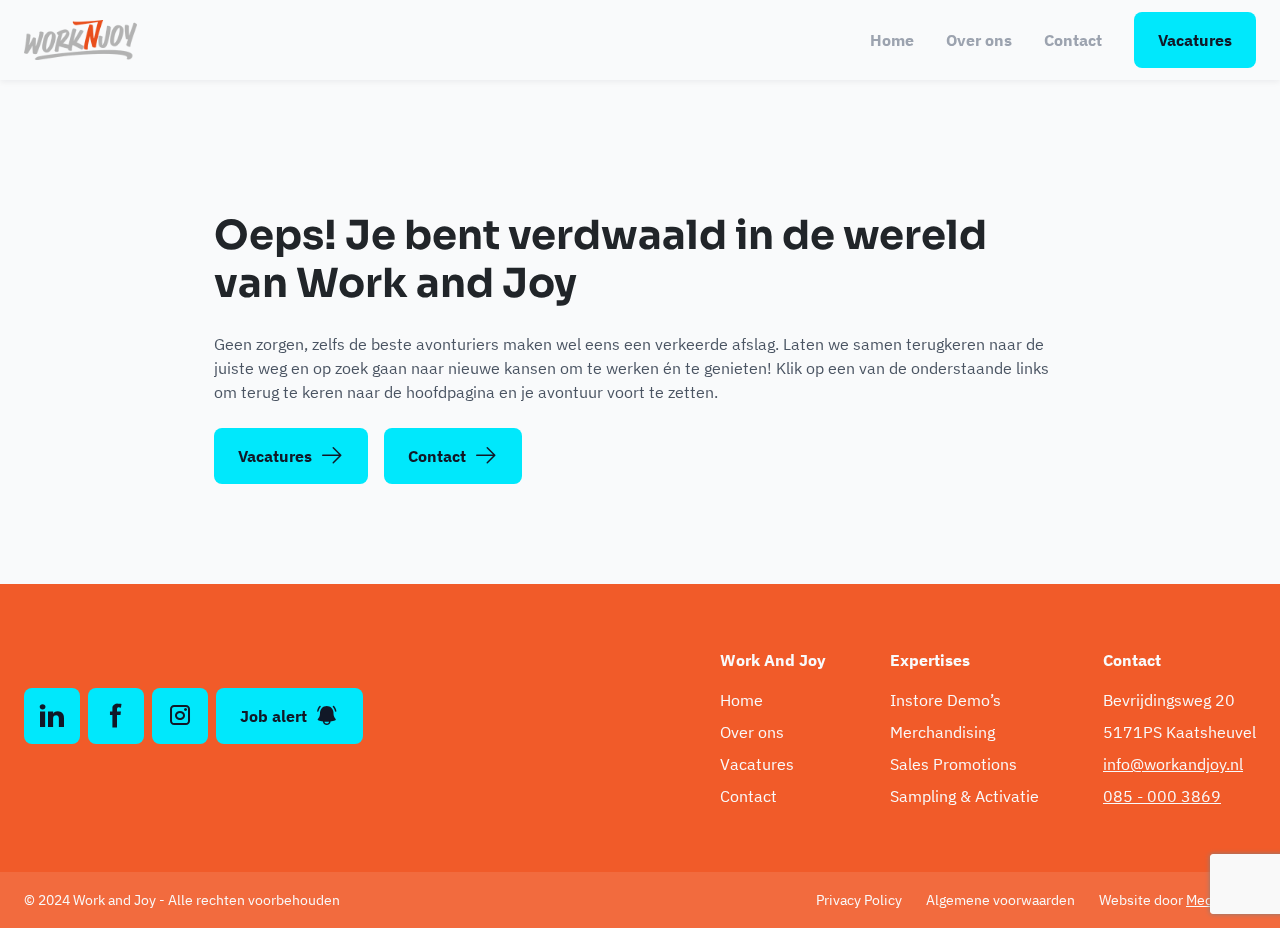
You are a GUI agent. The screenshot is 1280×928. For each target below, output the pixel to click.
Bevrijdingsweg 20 (1169, 700)
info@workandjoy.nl (1173, 764)
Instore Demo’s (945, 700)
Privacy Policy (859, 900)
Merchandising (942, 732)
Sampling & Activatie (964, 796)
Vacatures (1195, 40)
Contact (1073, 40)
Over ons (979, 40)
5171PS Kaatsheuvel (1179, 732)
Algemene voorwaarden (1000, 900)
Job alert (273, 716)
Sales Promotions (953, 764)
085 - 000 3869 (1162, 796)
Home (892, 40)
